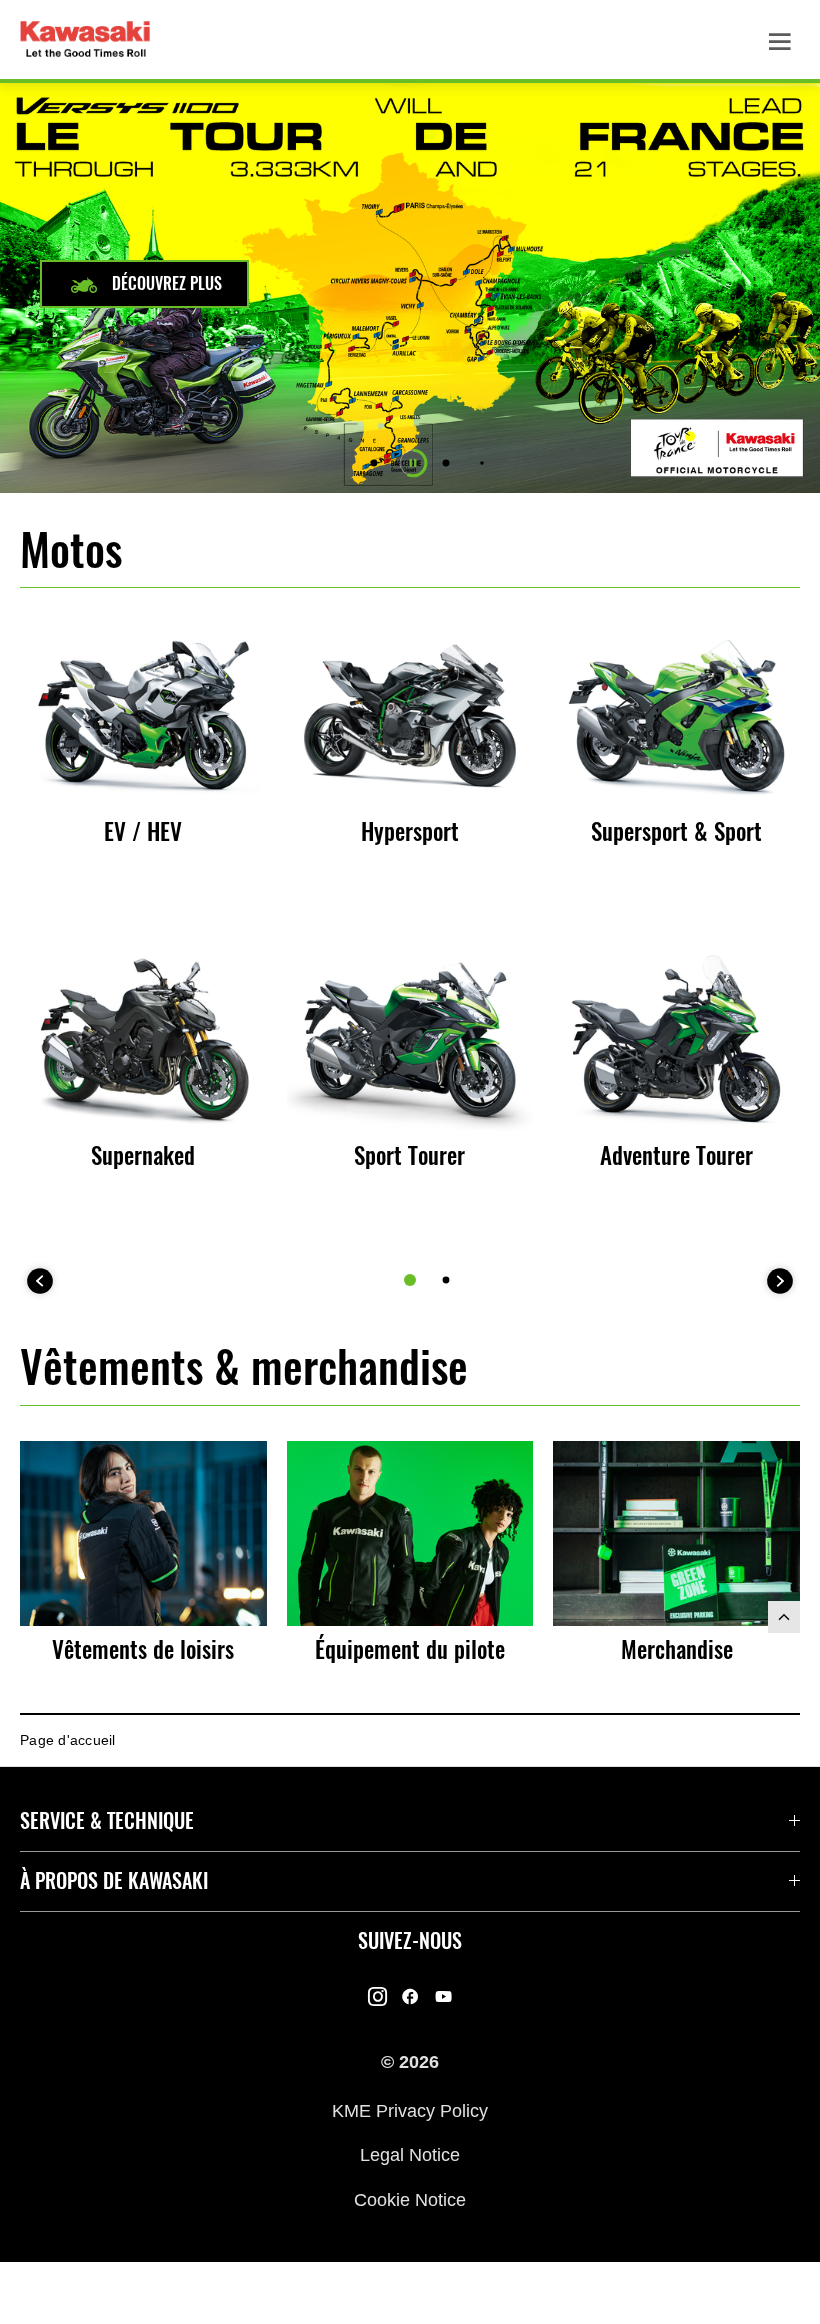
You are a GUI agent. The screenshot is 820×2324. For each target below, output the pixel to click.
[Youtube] (443, 1997)
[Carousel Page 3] (446, 463)
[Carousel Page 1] (374, 463)
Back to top (784, 1617)
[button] (144, 284)
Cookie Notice (410, 2199)
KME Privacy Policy (410, 2110)
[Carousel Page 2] (446, 1280)
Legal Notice (410, 2155)
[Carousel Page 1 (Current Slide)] (410, 1280)
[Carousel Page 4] (481, 462)
